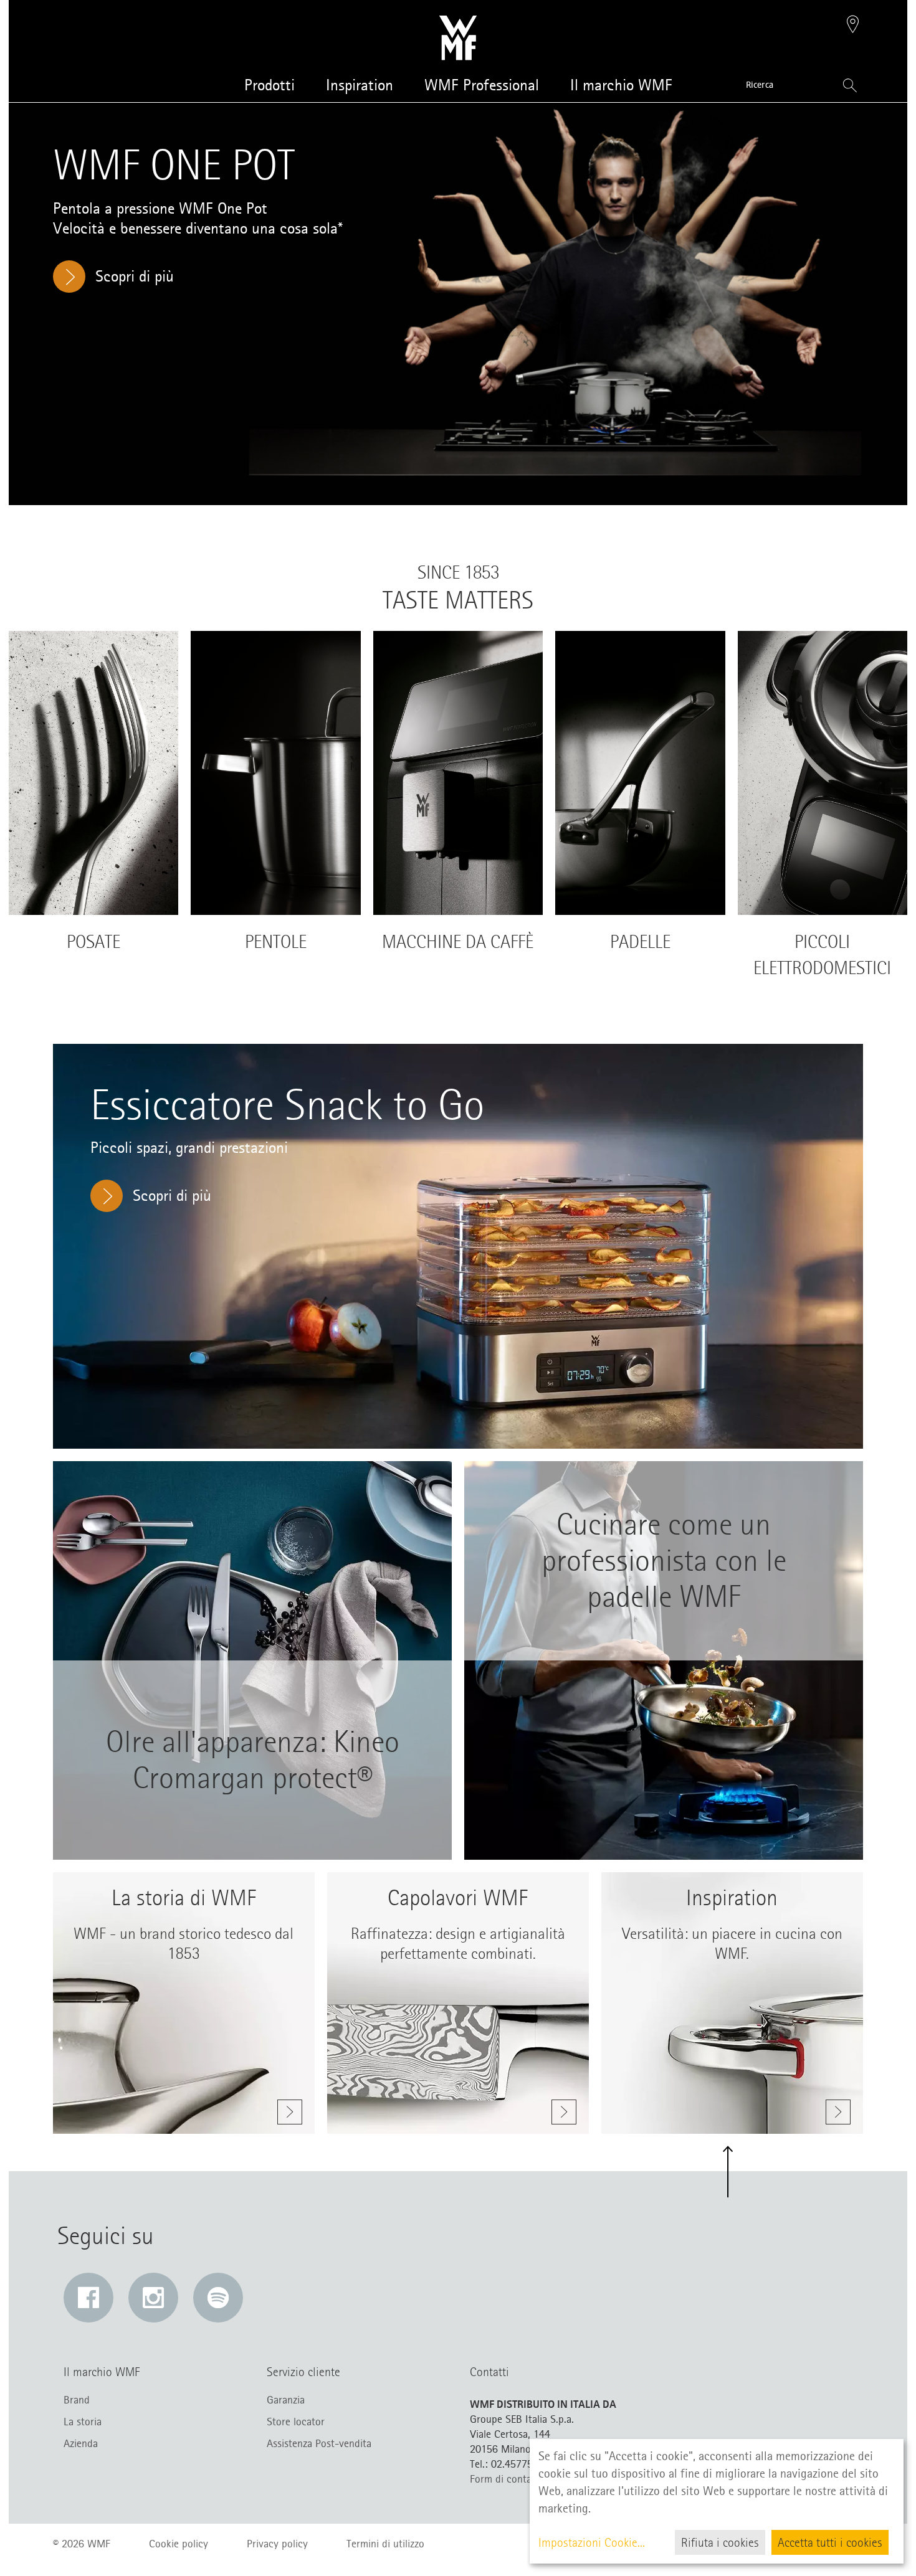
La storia (83, 2422)
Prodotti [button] (270, 85)
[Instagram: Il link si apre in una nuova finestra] (153, 2298)
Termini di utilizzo (385, 2544)
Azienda (81, 2443)
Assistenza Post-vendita (319, 2443)
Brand (77, 2400)
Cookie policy (179, 2544)
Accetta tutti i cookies (830, 2542)
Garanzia (286, 2400)
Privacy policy (277, 2544)
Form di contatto (507, 2479)
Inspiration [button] (360, 85)
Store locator (296, 2422)
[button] (853, 26)
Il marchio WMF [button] (621, 85)
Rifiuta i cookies (720, 2542)
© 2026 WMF (82, 2544)
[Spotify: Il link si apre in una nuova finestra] (218, 2298)
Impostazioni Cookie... (592, 2542)
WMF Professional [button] (482, 85)
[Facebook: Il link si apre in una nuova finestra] (88, 2298)
